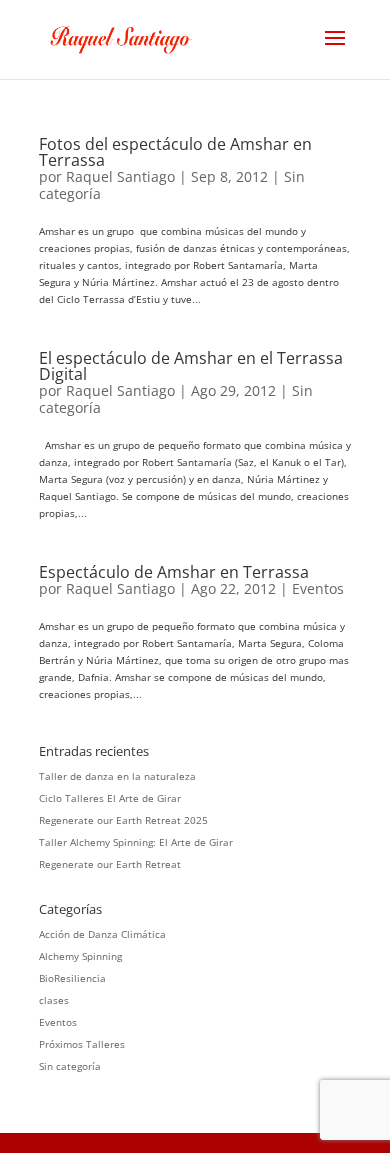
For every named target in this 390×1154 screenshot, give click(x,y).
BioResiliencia (72, 978)
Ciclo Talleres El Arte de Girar (110, 798)
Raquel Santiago (120, 176)
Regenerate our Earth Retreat (110, 864)
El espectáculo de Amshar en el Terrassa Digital (191, 366)
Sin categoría (70, 1066)
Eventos (318, 588)
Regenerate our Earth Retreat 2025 (123, 820)
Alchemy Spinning (80, 956)
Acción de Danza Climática (102, 934)
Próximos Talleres (82, 1044)
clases (54, 1000)
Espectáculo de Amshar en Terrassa (174, 572)
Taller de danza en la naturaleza (117, 776)
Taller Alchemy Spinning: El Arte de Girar (136, 842)
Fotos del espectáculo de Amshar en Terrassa (175, 152)
